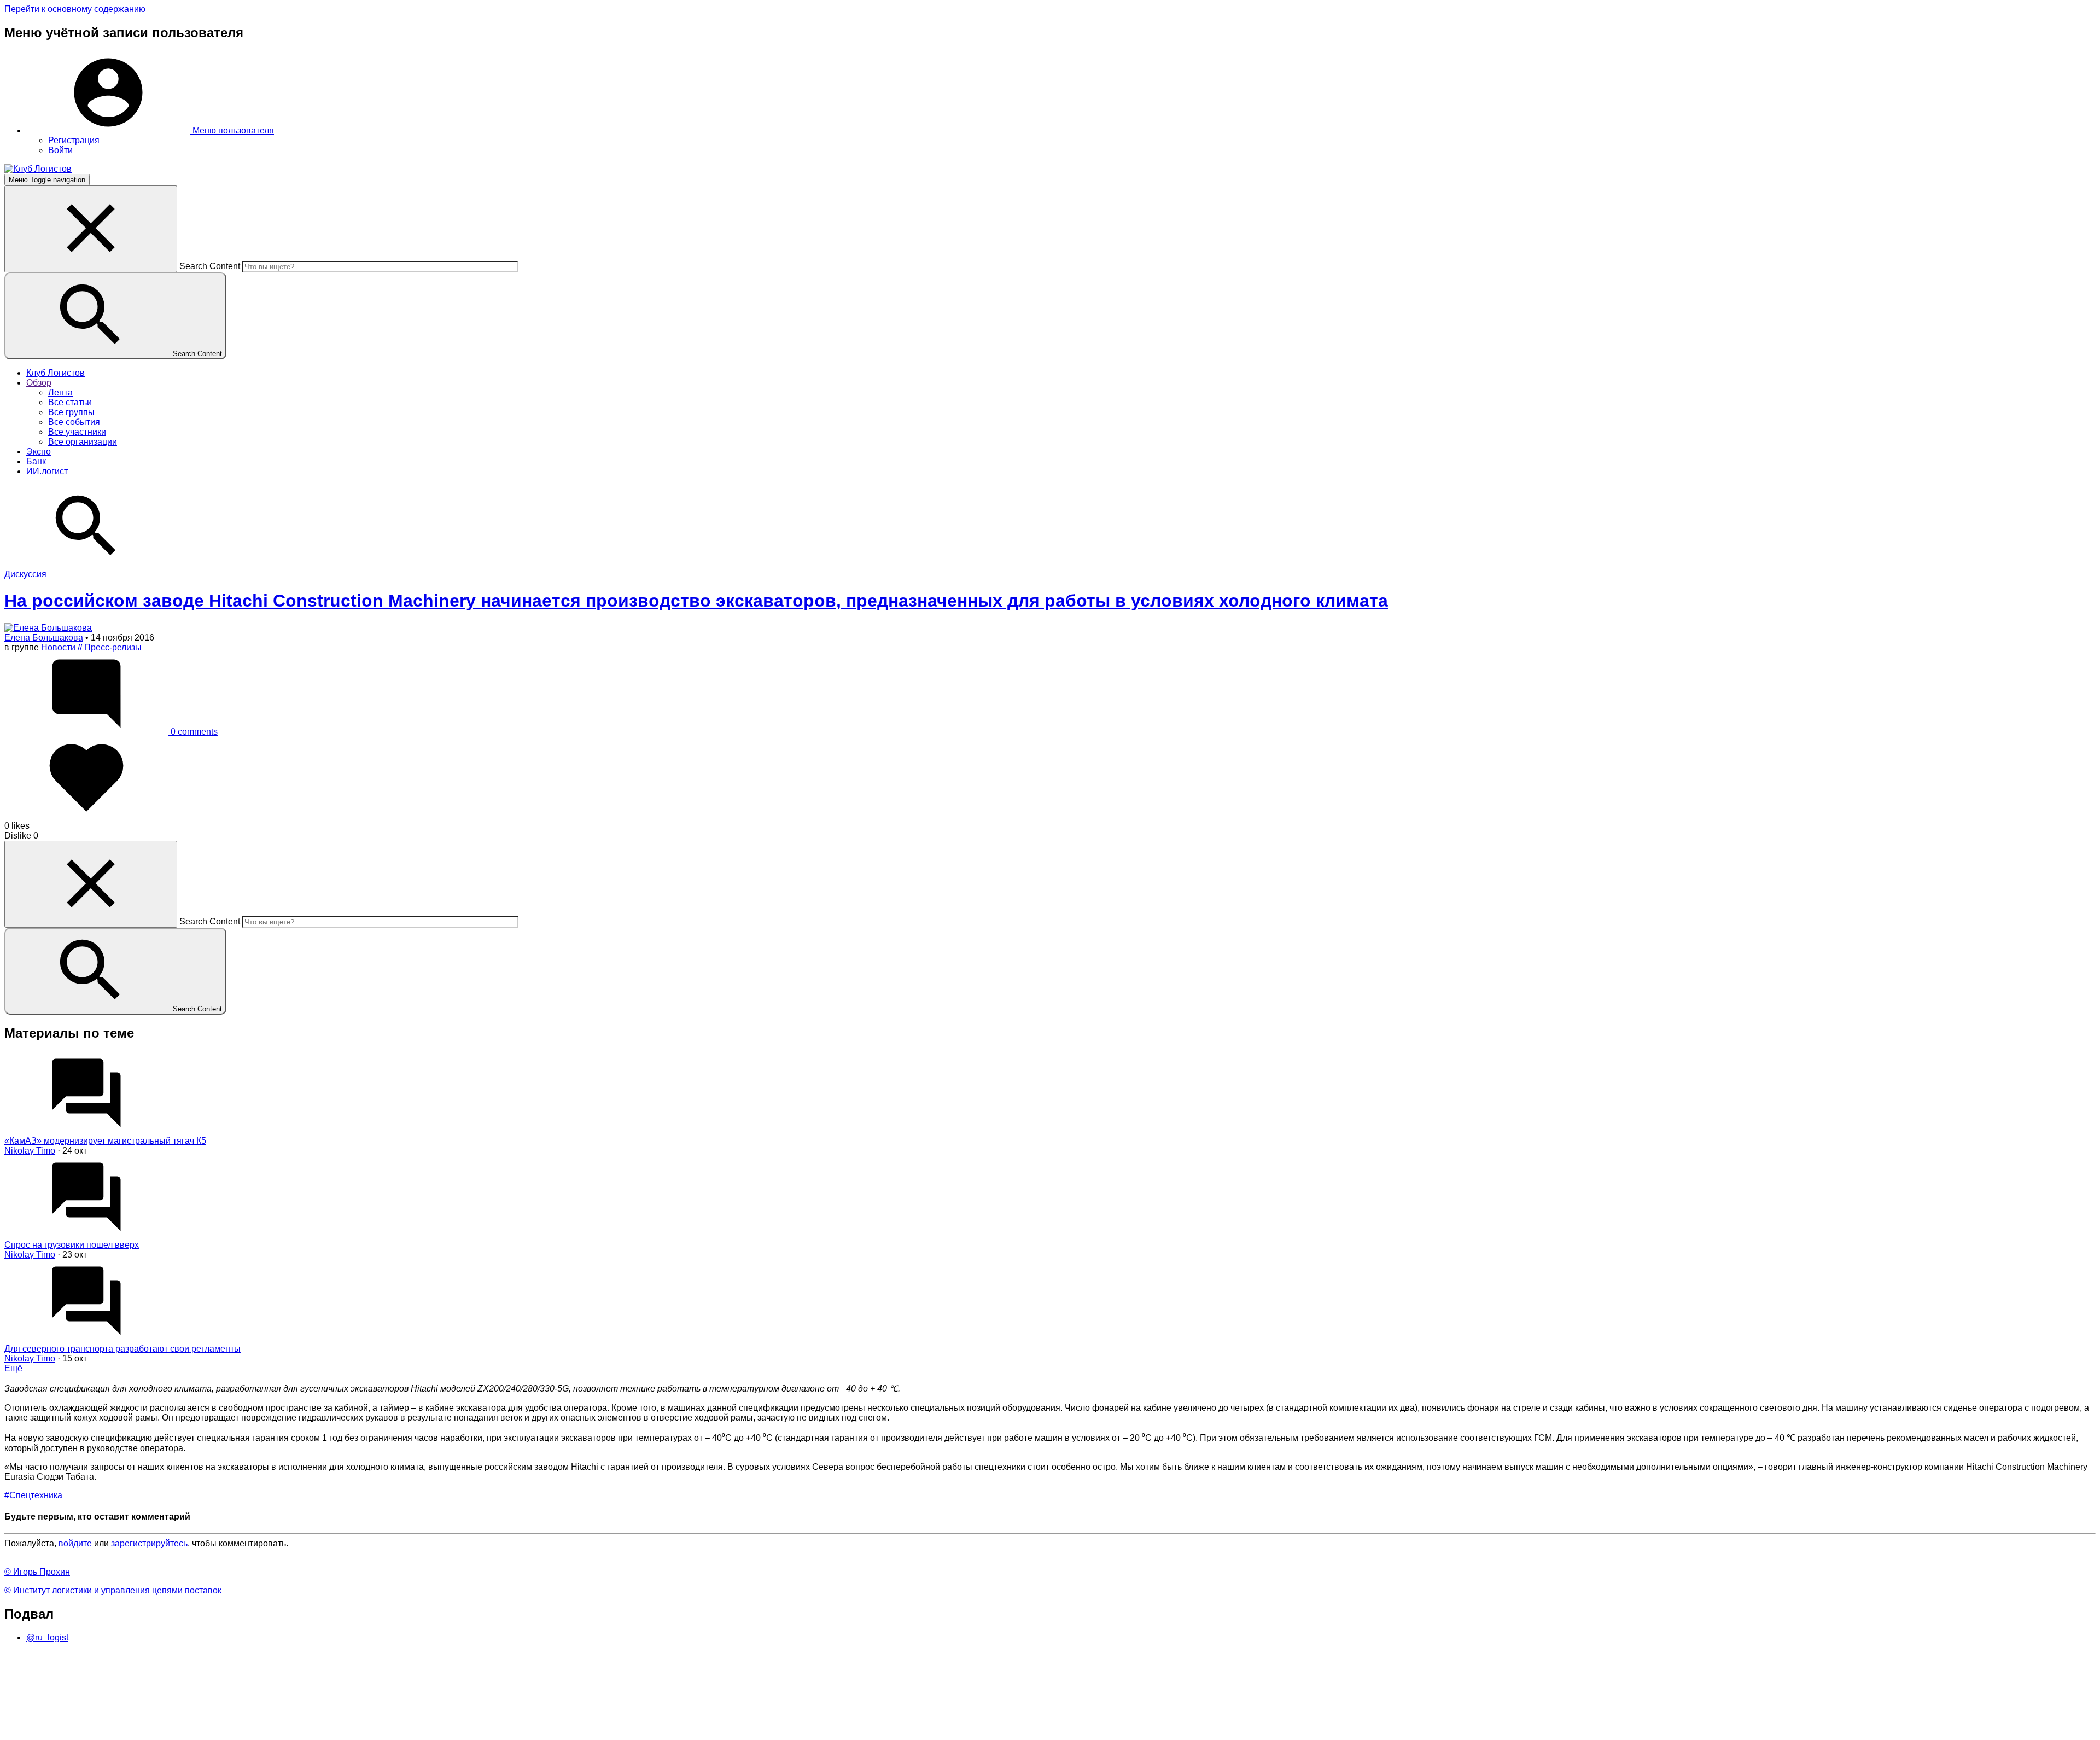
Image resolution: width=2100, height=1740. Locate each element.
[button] (150, 130)
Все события (74, 422)
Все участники (77, 432)
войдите (75, 1543)
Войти (60, 150)
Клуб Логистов (56, 373)
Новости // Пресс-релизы (91, 647)
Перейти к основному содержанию (75, 9)
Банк (36, 461)
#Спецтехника (33, 1495)
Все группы (71, 412)
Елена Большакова (44, 638)
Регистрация (74, 140)
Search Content (210, 266)
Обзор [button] (39, 383)
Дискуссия (25, 574)
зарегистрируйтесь (149, 1543)
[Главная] (38, 169)
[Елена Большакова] (48, 628)
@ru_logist (47, 1637)
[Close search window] (91, 229)
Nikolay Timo (30, 1151)
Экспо (39, 452)
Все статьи (70, 402)
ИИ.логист (47, 471)
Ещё (13, 1368)
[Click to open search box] (86, 564)
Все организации (83, 442)
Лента (60, 392)
